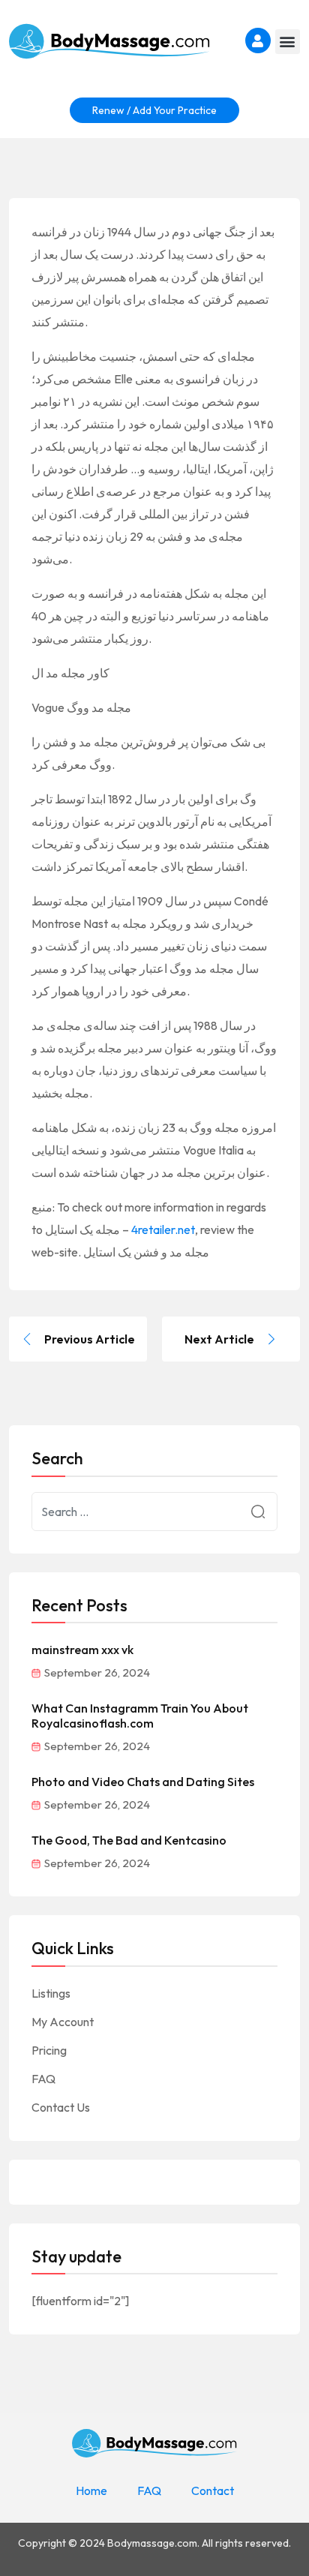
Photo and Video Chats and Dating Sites (143, 1782)
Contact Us (61, 2107)
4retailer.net (163, 1229)
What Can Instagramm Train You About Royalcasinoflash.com (140, 1716)
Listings (51, 1993)
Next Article (219, 1339)
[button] (288, 42)
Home (91, 2490)
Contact (213, 2490)
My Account (63, 2022)
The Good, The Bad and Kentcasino (129, 1840)
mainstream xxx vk (82, 1650)
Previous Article (90, 1339)
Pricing (49, 2050)
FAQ (43, 2079)
